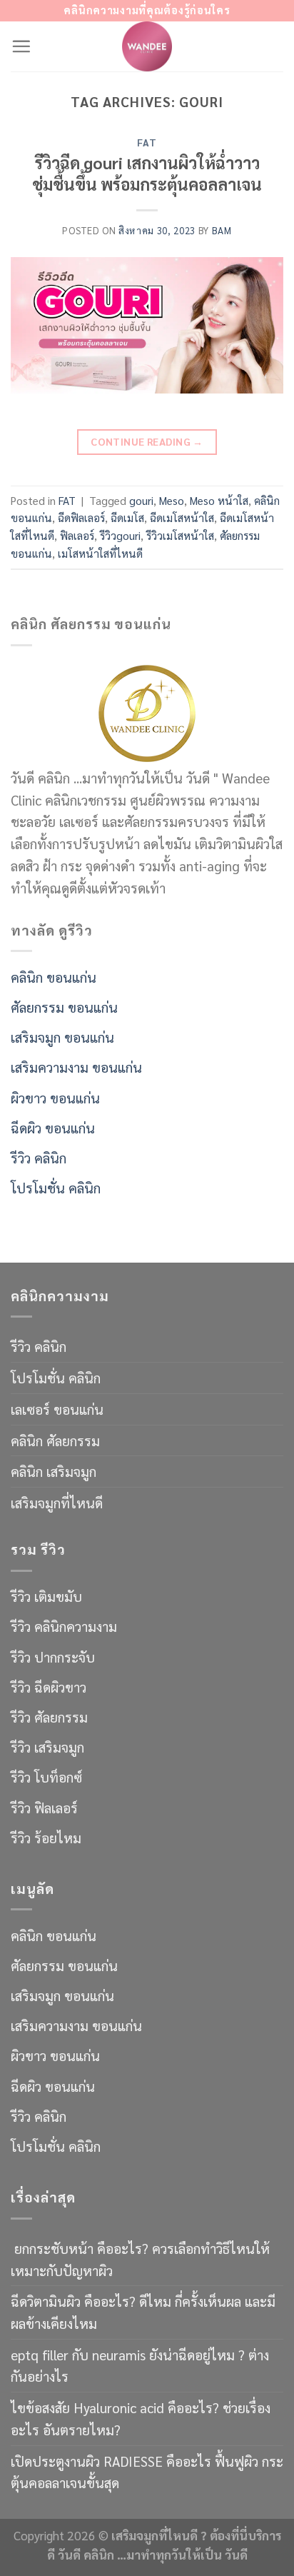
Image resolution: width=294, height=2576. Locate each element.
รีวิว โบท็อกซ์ (46, 1776)
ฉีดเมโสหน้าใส (182, 518)
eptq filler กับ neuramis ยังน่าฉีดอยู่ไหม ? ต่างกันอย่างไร (140, 2365)
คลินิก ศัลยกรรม (55, 1440)
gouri (141, 501)
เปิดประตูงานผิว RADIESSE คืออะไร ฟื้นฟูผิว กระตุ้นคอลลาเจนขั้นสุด (147, 2472)
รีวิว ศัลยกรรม (49, 1717)
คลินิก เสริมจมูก (54, 1471)
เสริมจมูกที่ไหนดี (57, 1502)
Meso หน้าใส (219, 501)
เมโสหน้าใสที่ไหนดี (100, 553)
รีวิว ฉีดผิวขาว (49, 1687)
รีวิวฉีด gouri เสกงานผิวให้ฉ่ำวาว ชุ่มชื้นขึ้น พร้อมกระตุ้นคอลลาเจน (147, 173)
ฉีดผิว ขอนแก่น (53, 1127)
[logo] (147, 711)
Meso (172, 501)
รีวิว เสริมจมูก (47, 1746)
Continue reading (147, 441)
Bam (222, 230)
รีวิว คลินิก (39, 1157)
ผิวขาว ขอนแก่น (55, 1097)
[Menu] (21, 46)
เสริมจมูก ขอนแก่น (62, 1037)
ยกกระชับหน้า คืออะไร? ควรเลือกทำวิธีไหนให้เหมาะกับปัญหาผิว (140, 2259)
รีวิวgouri (120, 536)
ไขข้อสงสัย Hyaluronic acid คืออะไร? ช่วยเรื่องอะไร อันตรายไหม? (141, 2418)
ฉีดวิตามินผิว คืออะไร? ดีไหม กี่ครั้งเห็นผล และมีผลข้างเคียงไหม (143, 2312)
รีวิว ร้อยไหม (46, 1837)
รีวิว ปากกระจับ (53, 1657)
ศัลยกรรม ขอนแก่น (64, 1007)
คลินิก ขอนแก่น (54, 977)
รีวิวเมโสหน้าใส (180, 536)
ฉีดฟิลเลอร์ (81, 518)
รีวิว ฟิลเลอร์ (44, 1807)
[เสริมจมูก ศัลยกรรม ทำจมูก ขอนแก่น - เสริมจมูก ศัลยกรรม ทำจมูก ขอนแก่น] (147, 46)
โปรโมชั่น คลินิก (56, 1187)
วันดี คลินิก (86, 2555)
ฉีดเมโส (127, 518)
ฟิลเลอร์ (77, 536)
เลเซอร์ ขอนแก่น (57, 1409)
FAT (147, 142)
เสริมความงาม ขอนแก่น (76, 1067)
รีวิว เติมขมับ (46, 1596)
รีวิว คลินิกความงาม (64, 1626)
